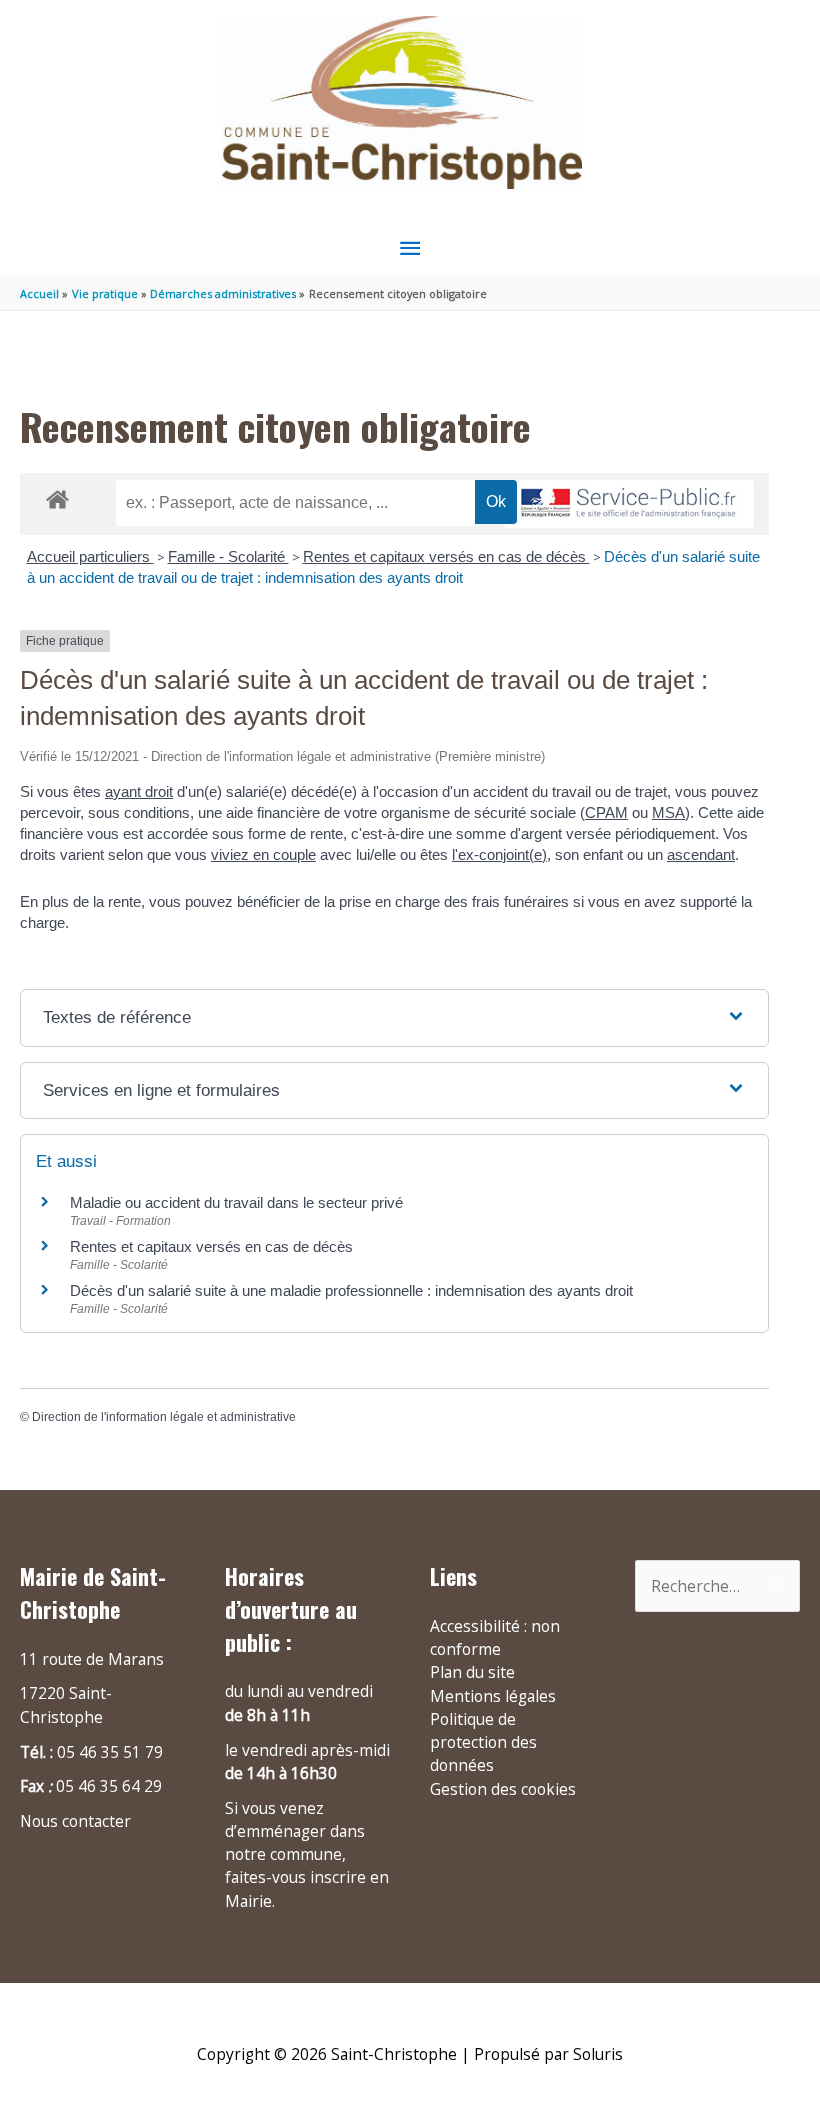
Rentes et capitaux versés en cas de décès (446, 556)
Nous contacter (75, 1821)
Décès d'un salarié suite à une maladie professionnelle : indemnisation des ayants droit (351, 1290)
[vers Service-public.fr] (629, 504)
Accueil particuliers (90, 556)
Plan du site (472, 1672)
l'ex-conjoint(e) (499, 854)
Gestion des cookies (503, 1789)
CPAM (606, 812)
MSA (668, 812)
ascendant (701, 854)
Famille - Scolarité (228, 556)
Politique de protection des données (483, 1742)
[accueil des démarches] (57, 496)
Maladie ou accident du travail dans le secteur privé (236, 1202)
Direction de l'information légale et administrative (164, 1417)
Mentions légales (493, 1696)
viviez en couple (263, 854)
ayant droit (139, 791)
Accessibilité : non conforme (495, 1637)
